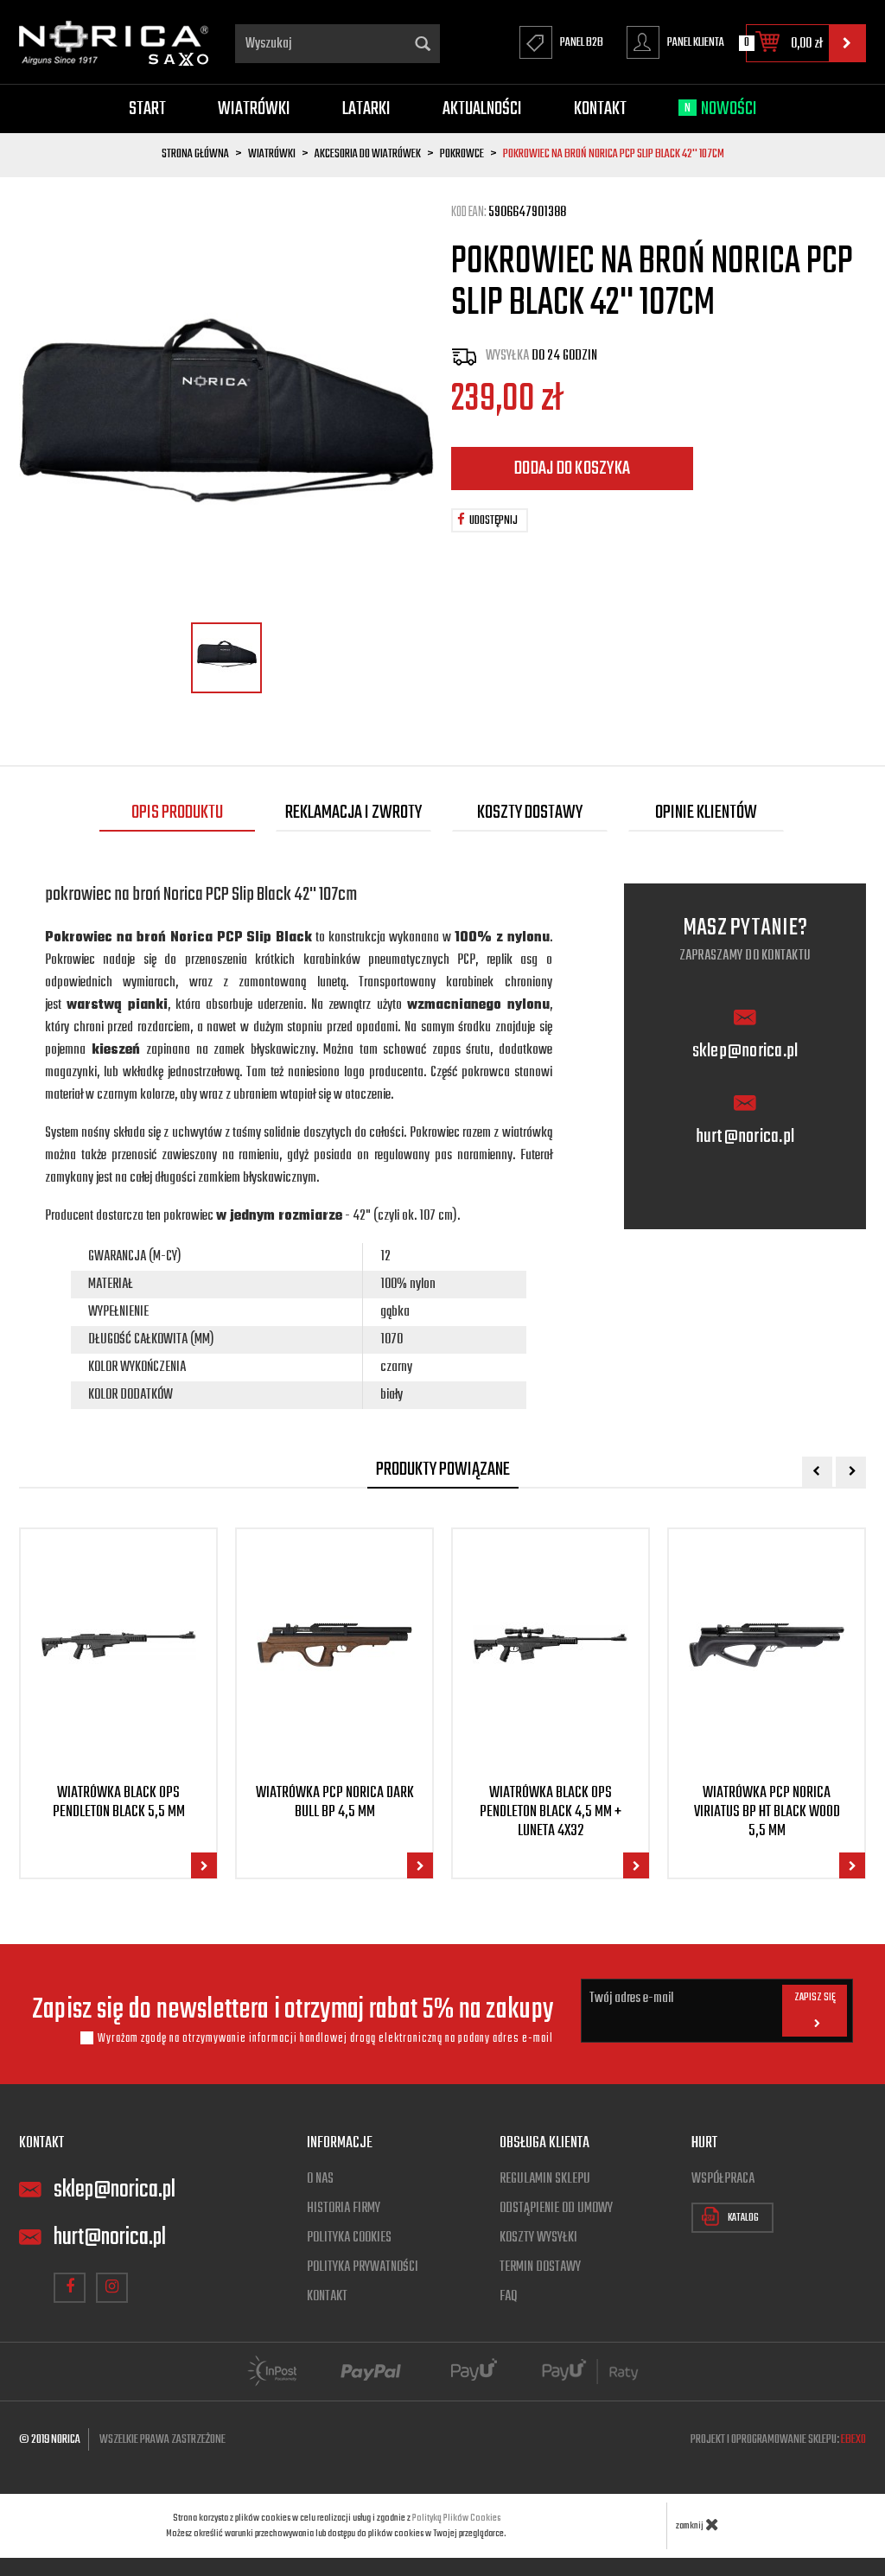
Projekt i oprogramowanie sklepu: (778, 2440)
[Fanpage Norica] (70, 2288)
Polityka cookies (349, 2238)
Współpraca (723, 2179)
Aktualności (482, 109)
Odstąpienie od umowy (556, 2209)
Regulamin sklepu (545, 2179)
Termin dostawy (540, 2267)
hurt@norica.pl (745, 1137)
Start (147, 109)
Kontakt (600, 109)
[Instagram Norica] (112, 2288)
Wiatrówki (254, 109)
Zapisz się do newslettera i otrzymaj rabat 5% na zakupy (293, 2011)
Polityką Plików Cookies (456, 2518)
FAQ (508, 2297)
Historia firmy (344, 2209)
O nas (320, 2179)
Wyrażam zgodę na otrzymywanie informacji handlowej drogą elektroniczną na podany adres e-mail (325, 2038)
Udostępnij (493, 521)
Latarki (366, 109)
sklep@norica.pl (745, 1052)
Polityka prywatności (363, 2267)
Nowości (721, 109)
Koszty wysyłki (538, 2238)
